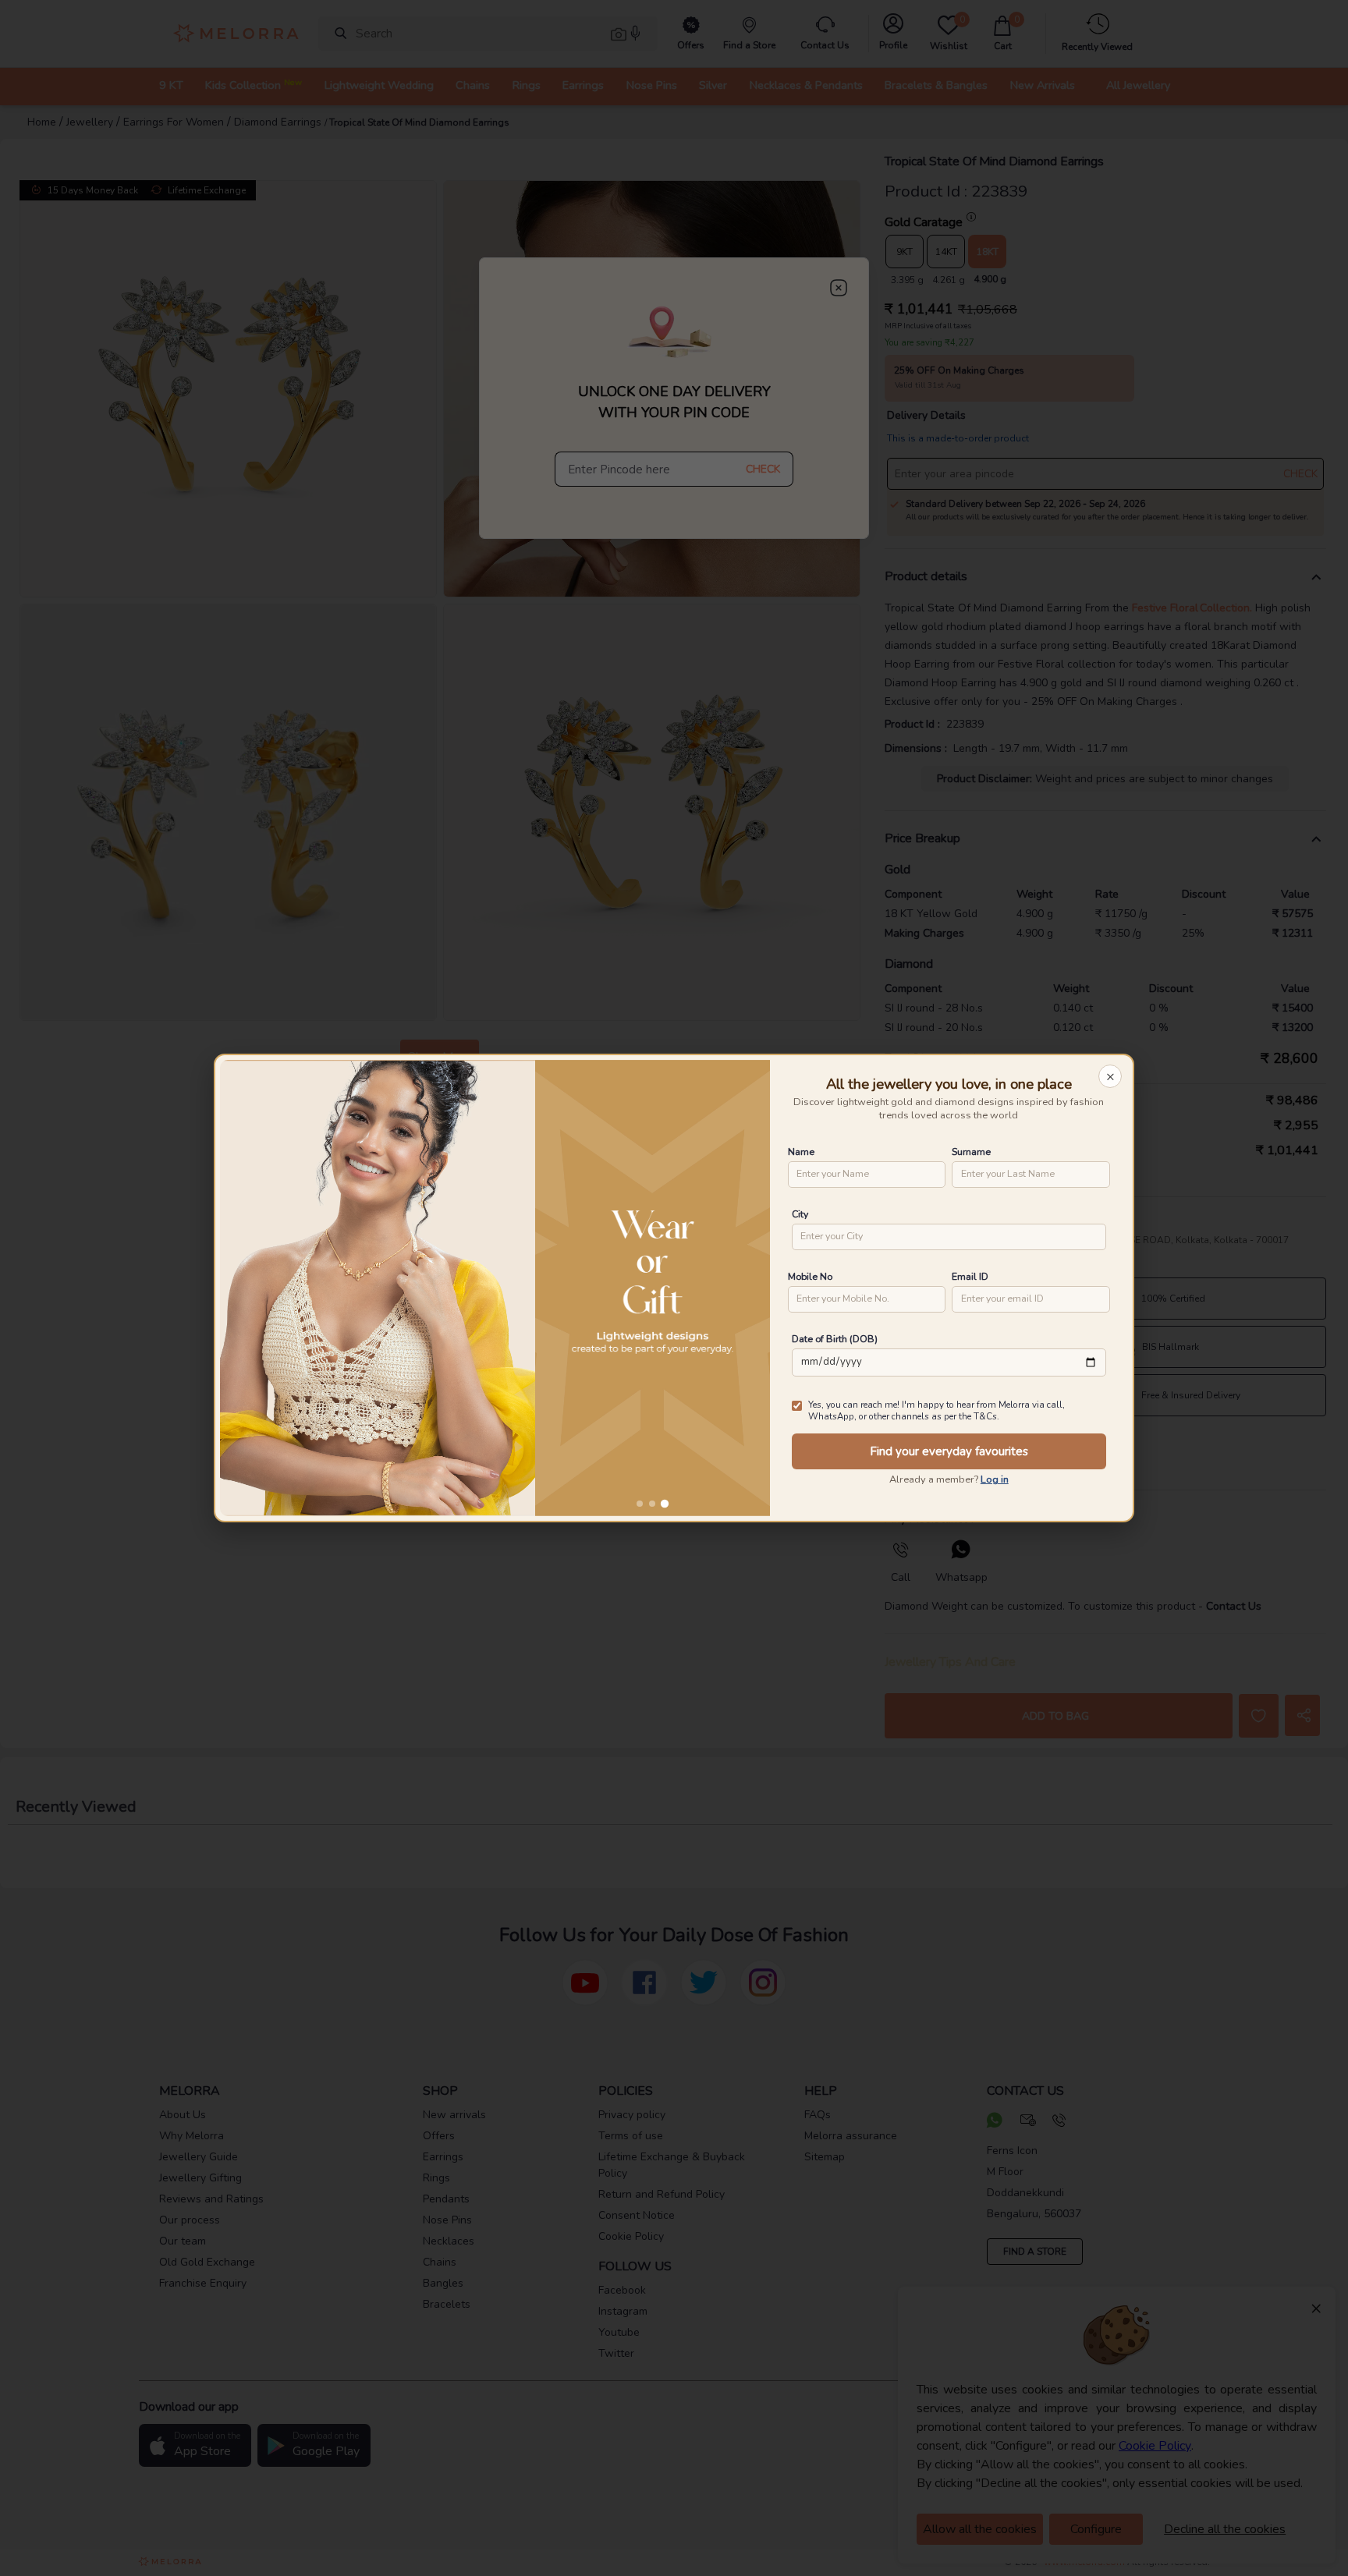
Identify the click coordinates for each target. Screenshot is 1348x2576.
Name (801, 1152)
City (800, 1214)
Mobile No (810, 1276)
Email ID (970, 1276)
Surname (971, 1152)
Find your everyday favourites (949, 1451)
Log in (995, 1479)
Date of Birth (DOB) (835, 1339)
